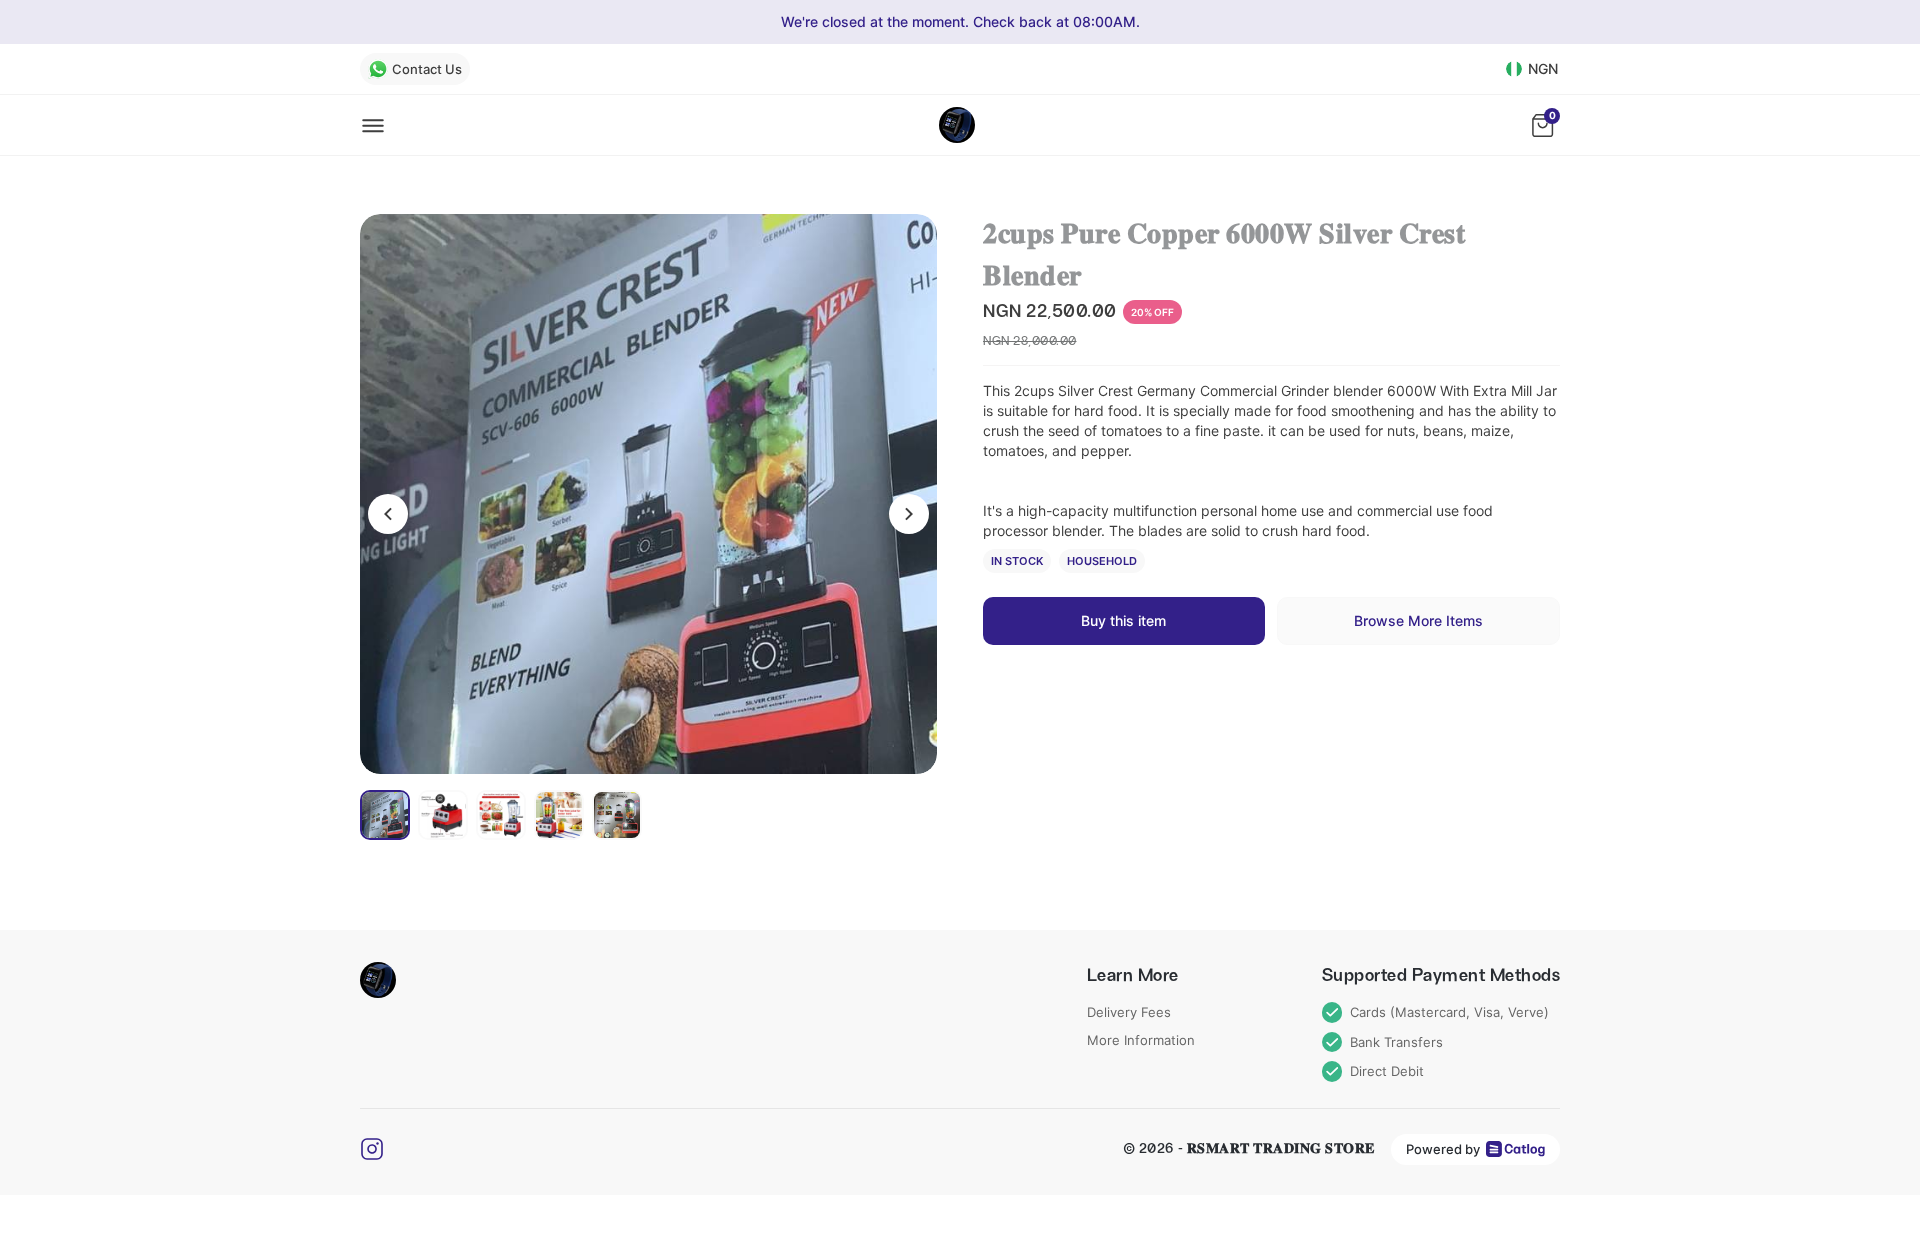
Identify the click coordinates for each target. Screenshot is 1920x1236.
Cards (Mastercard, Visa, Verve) (1449, 1012)
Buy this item (1123, 620)
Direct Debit (1387, 1071)
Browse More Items (1418, 620)
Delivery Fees (1129, 1012)
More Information (1141, 1040)
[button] (648, 494)
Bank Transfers (1396, 1042)
